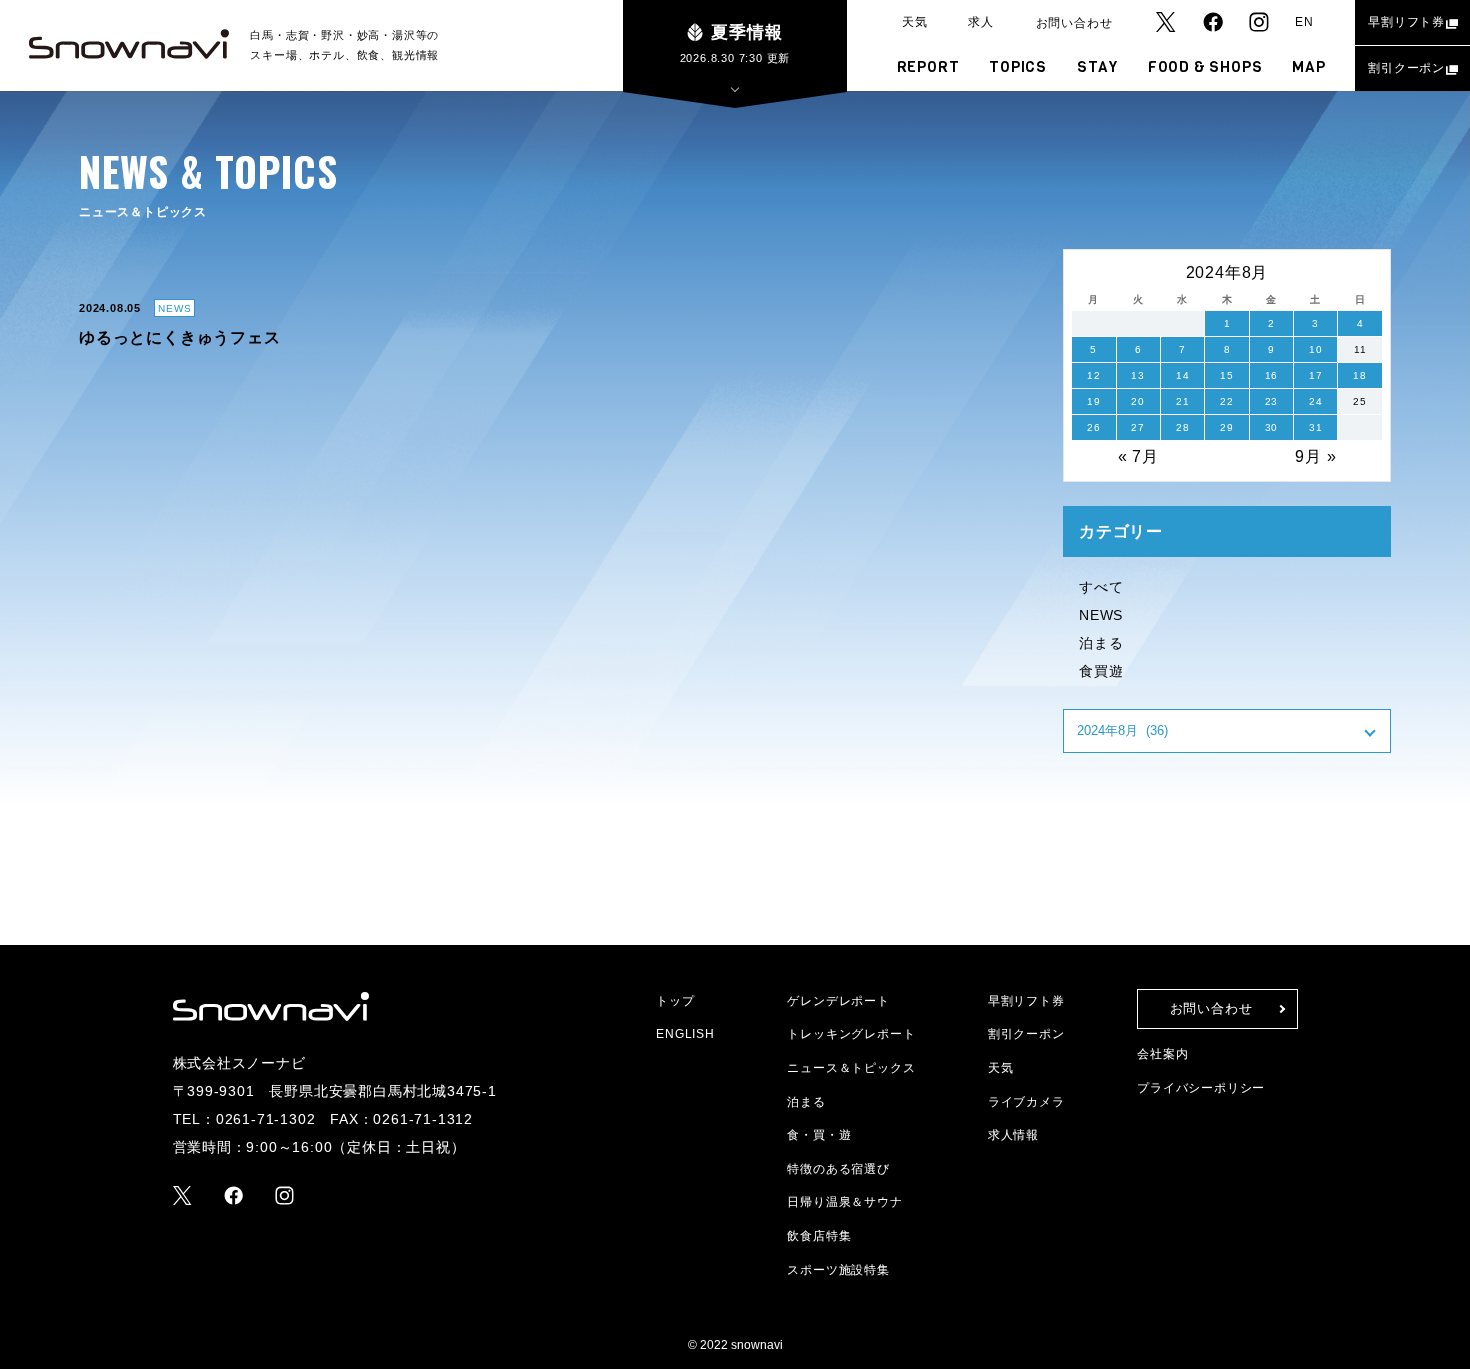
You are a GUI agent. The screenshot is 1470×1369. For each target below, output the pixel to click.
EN (1304, 22)
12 (1094, 375)
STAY (1097, 67)
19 (1094, 401)
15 (1227, 375)
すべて (1101, 587)
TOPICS (1018, 67)
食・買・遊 (819, 1135)
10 (1316, 349)
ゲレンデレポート (838, 1001)
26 (1094, 427)
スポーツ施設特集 (838, 1270)
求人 (981, 22)
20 (1138, 401)
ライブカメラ (1026, 1102)
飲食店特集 (819, 1236)
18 (1360, 375)
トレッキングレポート (851, 1034)
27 (1138, 427)
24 (1316, 401)
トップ (675, 1001)
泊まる (1101, 643)
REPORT (928, 67)
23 (1272, 401)
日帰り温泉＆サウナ (844, 1202)
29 (1227, 427)
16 (1272, 375)
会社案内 (1162, 1054)
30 (1272, 427)
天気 (915, 22)
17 (1316, 375)
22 (1227, 401)
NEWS (1101, 615)
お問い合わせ (1074, 23)
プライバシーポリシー (1201, 1088)
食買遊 (1101, 671)
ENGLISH (685, 1034)
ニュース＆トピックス (851, 1068)
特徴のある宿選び (838, 1169)
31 (1316, 427)
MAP (1308, 67)
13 (1138, 375)
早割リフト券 (1406, 22)
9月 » (1315, 456)
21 (1183, 401)
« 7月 (1138, 456)
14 (1183, 375)
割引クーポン (1406, 68)
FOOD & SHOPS (1205, 67)
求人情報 (1013, 1135)
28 (1183, 427)
